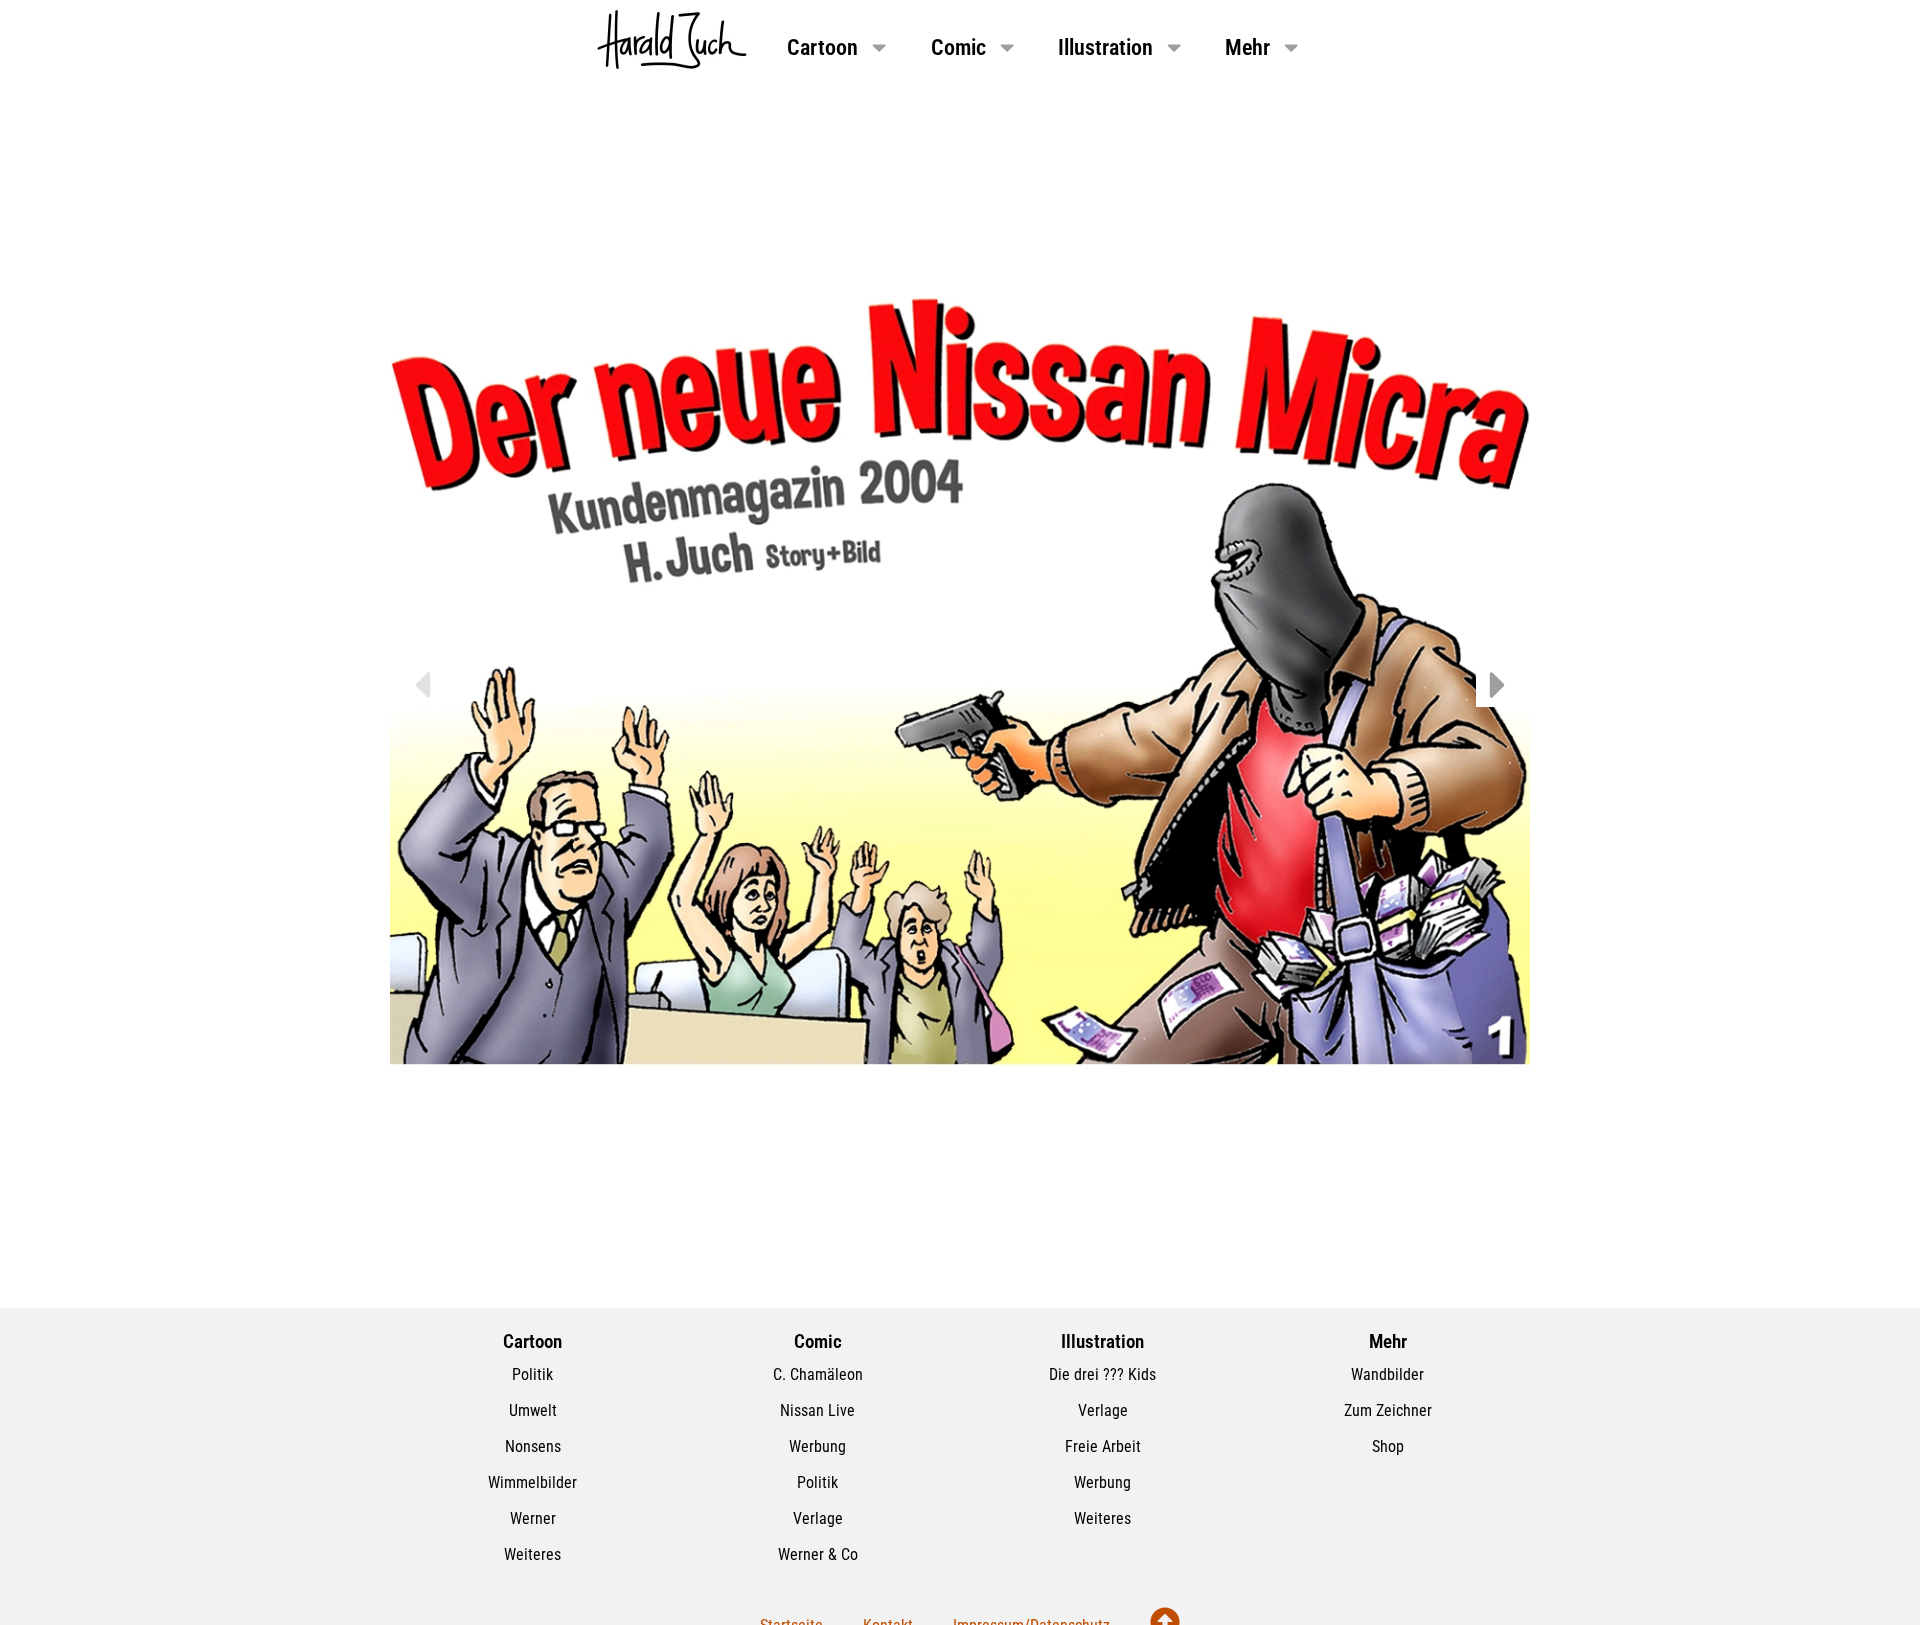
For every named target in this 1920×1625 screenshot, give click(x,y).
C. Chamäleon (818, 1374)
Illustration (1105, 47)
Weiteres (532, 1554)
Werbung (817, 1446)
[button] (422, 685)
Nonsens (533, 1446)
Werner (533, 1518)
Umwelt (533, 1410)
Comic (958, 47)
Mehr (1247, 47)
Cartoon (822, 47)
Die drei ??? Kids (1102, 1374)
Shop (1388, 1446)
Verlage (818, 1518)
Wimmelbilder (532, 1482)
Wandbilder (1387, 1374)
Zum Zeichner (1388, 1410)
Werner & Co (818, 1554)
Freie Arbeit (1103, 1446)
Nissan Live (817, 1410)
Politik (532, 1374)
